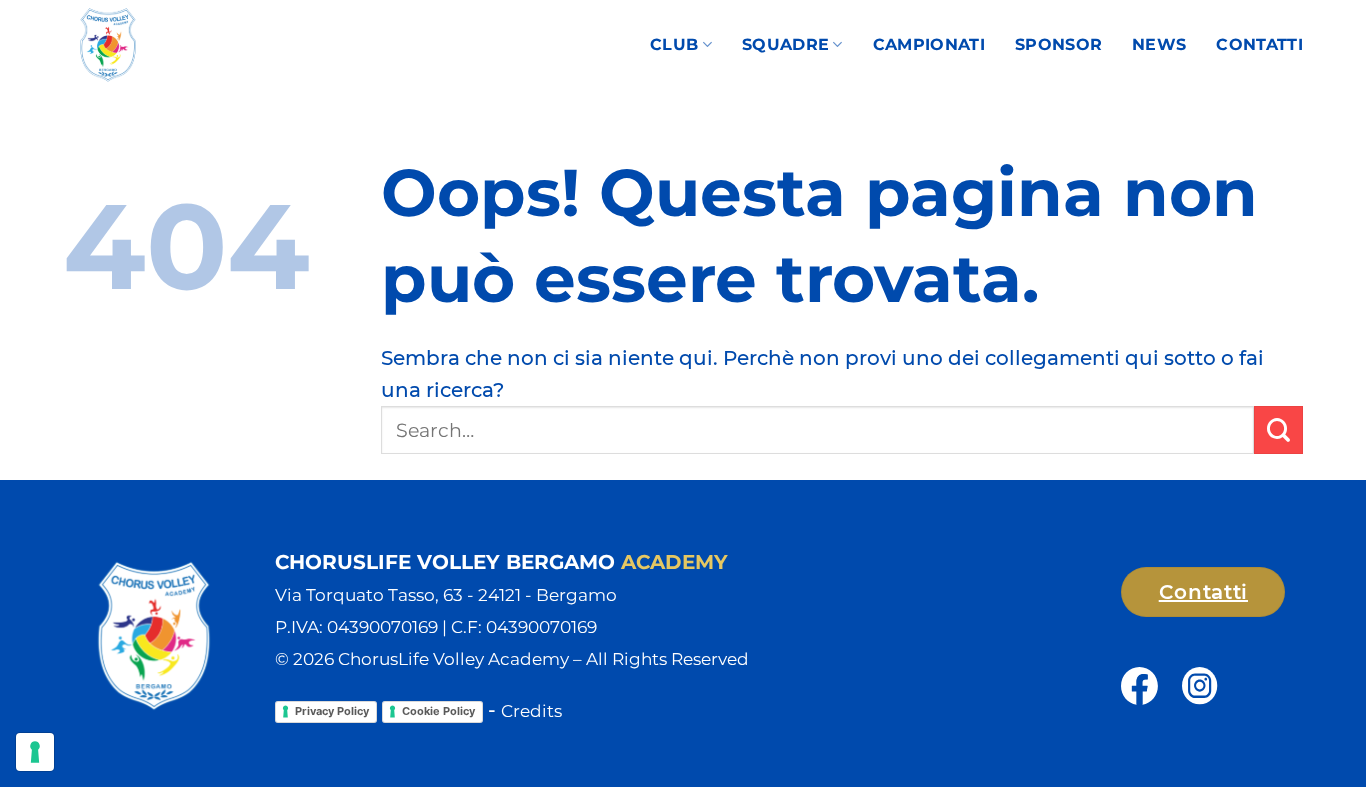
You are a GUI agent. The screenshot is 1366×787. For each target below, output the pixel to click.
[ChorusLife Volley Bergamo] (173, 45)
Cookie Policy (438, 711)
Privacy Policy (332, 711)
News (1159, 44)
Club (674, 44)
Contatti (1259, 44)
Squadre (785, 44)
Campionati (929, 44)
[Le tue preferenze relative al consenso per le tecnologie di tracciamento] (35, 752)
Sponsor (1058, 44)
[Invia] (1278, 430)
